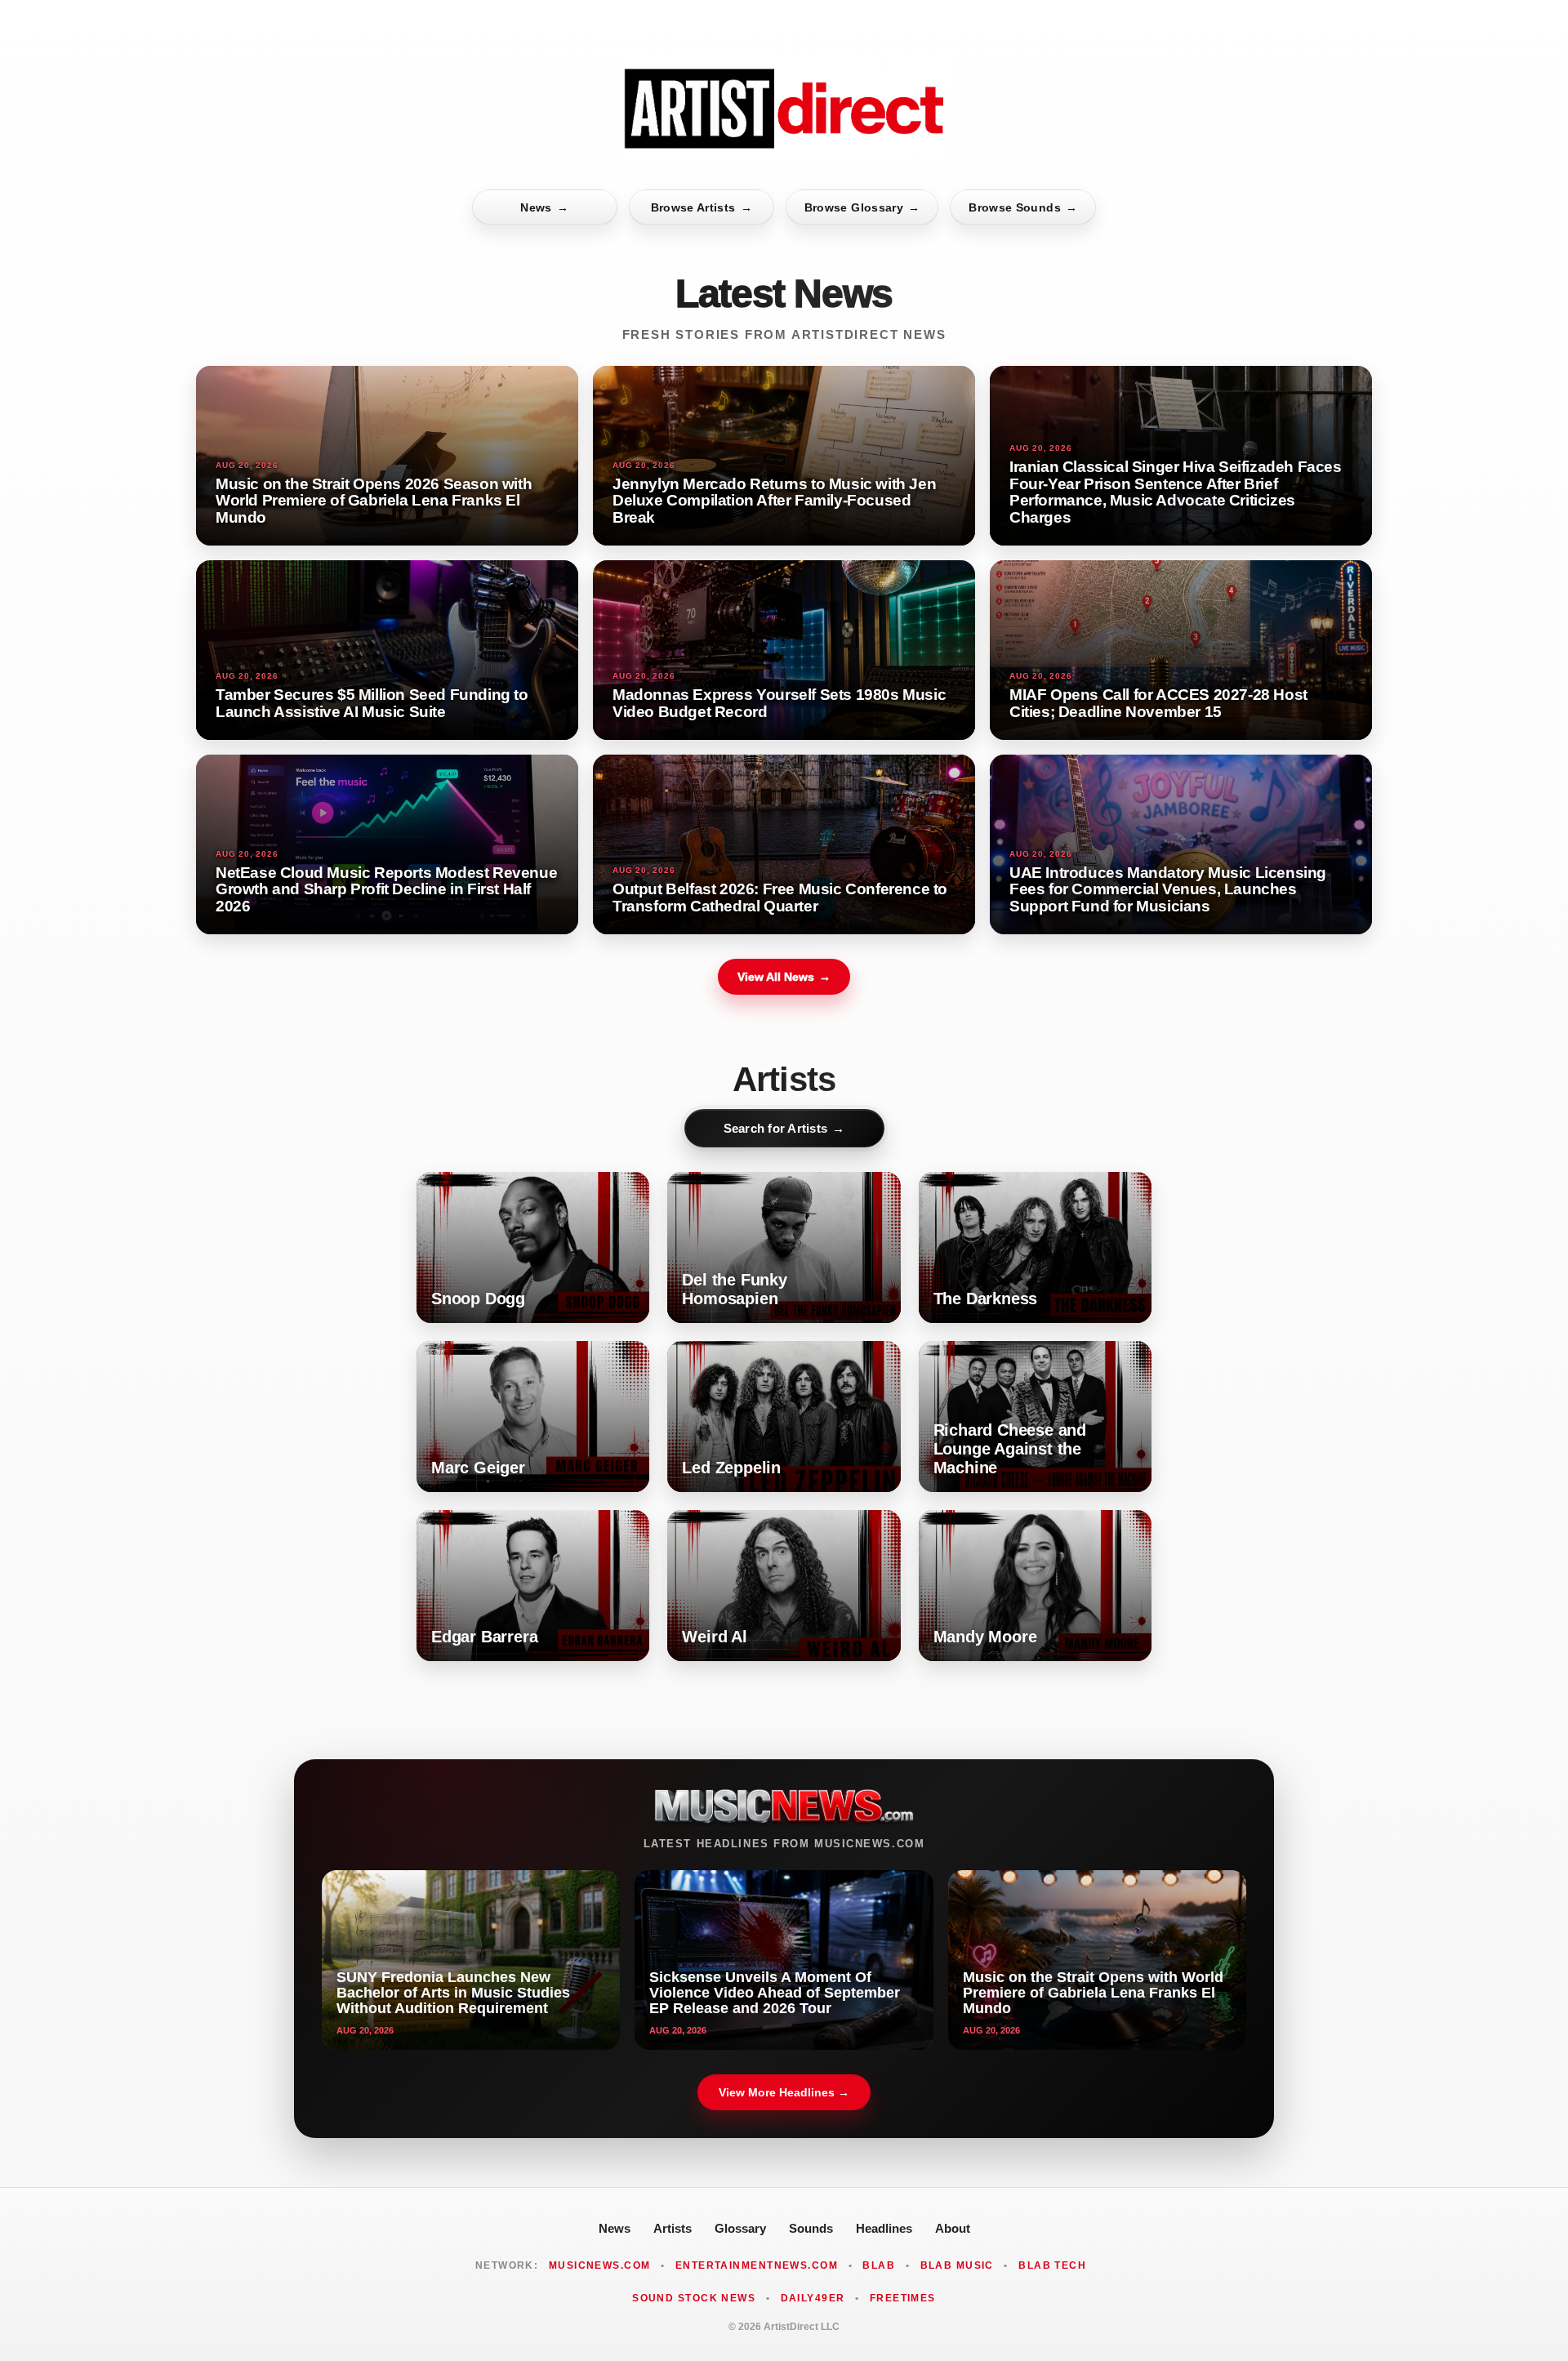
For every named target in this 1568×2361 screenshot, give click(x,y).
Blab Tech (1052, 2265)
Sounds (811, 2228)
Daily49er (813, 2298)
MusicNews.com (600, 2265)
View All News (784, 977)
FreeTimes (903, 2298)
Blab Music (957, 2265)
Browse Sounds (1023, 207)
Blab (879, 2265)
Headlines (884, 2228)
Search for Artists (784, 1128)
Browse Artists (702, 207)
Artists (673, 2228)
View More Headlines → (784, 2092)
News (544, 207)
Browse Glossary (862, 207)
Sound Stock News (694, 2298)
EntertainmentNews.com (757, 2265)
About (953, 2228)
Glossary (740, 2228)
